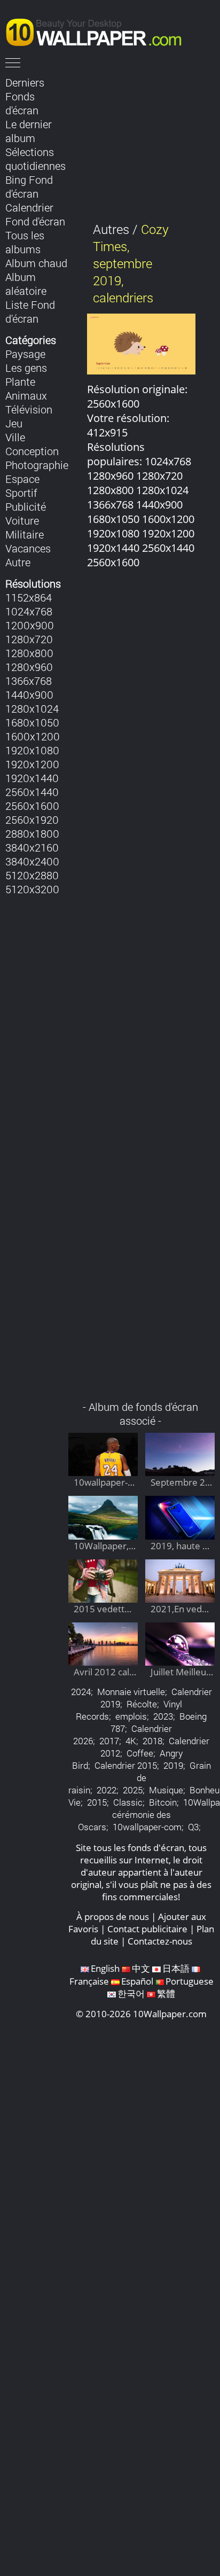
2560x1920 (32, 819)
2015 (97, 1802)
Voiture (22, 520)
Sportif (21, 493)
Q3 (193, 1827)
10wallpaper (99, 30)
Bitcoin (163, 1802)
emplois (131, 1716)
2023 (163, 1716)
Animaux (26, 395)
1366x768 (29, 681)
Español (137, 1981)
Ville (15, 437)
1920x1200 (32, 764)
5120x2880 (32, 875)
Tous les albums (25, 242)
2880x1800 (32, 833)
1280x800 (29, 653)
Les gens (26, 368)
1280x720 (29, 639)
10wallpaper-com (147, 1827)
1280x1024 (32, 708)
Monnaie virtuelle (131, 1692)
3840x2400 (32, 861)
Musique (166, 1790)
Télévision (29, 409)
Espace (22, 479)
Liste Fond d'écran (30, 311)
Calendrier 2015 (126, 1765)
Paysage (25, 354)
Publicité (26, 506)
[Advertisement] (142, 990)
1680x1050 (32, 722)
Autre (18, 562)
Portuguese (190, 1981)
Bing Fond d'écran (29, 186)
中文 (141, 1968)
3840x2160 (32, 847)
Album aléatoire (26, 284)
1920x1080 (32, 750)
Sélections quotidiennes (36, 159)
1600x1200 (33, 736)
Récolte (142, 1704)
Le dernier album (29, 131)
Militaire (25, 534)
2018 (152, 1741)
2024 (81, 1692)
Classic (128, 1802)
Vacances (28, 548)
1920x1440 (32, 778)
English (105, 1968)
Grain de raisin (140, 1778)
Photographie (37, 465)
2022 (107, 1790)
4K (131, 1741)
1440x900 (29, 694)
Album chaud (36, 263)
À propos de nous (113, 1917)
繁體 (166, 1993)
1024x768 (29, 611)
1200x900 (30, 625)
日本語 (176, 1968)
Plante (20, 381)
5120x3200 (32, 889)
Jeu (14, 423)
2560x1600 (32, 806)
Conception (32, 451)
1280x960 (29, 667)
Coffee (140, 1753)
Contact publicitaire (147, 1929)
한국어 (131, 1993)
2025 (133, 1790)
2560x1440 (32, 792)
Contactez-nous (160, 1941)
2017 (109, 1741)
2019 (173, 1765)
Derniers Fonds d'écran (25, 96)
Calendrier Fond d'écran (35, 214)
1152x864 (29, 597)
